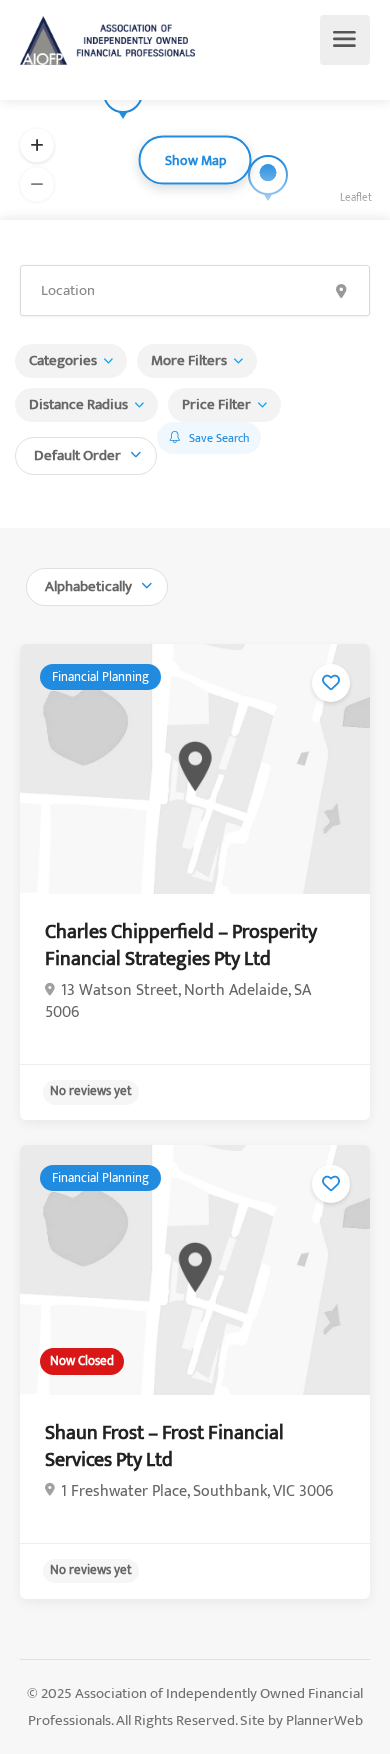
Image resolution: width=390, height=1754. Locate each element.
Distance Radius (78, 404)
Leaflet (356, 198)
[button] (37, 146)
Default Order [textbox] (77, 455)
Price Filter (216, 404)
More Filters (189, 360)
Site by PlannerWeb (301, 1720)
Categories (63, 360)
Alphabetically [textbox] (88, 586)
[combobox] (86, 453)
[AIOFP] (107, 40)
